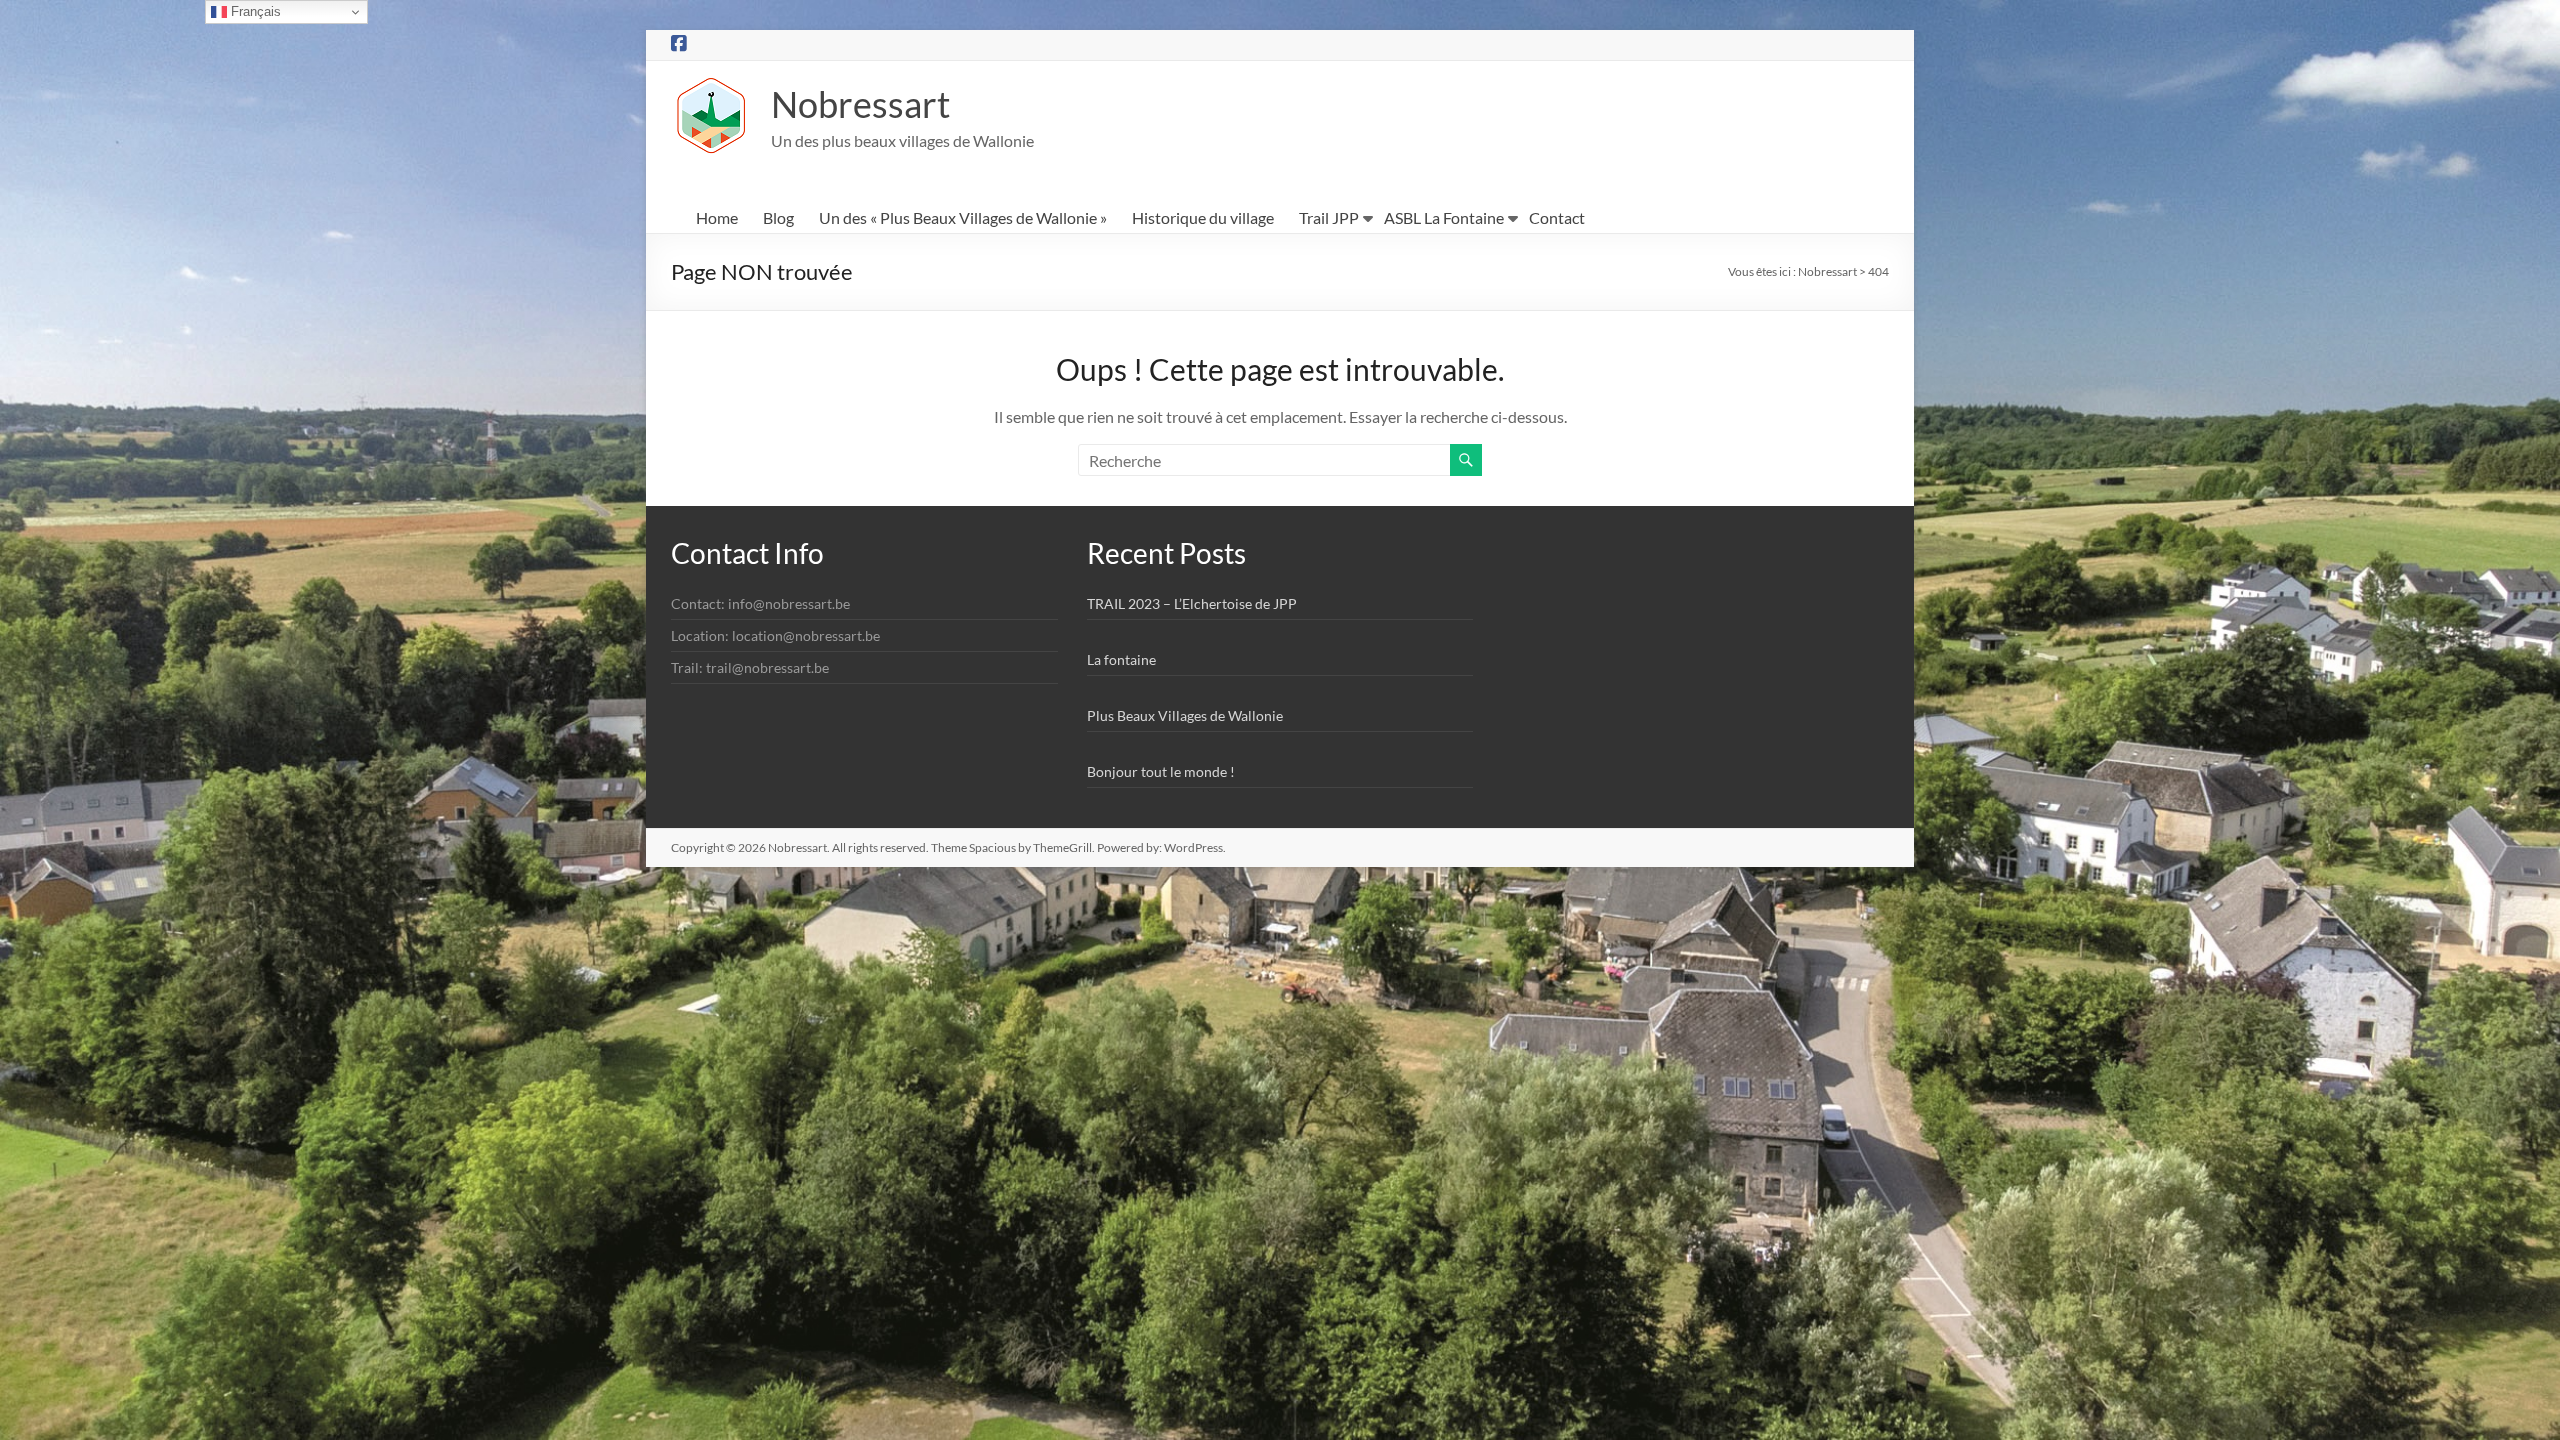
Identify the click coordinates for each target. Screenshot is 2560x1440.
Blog (778, 217)
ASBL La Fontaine (1444, 217)
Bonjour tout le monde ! (1161, 771)
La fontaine (1121, 659)
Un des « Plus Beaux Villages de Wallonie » (963, 217)
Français (254, 11)
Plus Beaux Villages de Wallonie (1185, 715)
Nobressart (860, 104)
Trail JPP (1329, 217)
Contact (1557, 217)
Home (717, 217)
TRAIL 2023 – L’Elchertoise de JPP (1192, 603)
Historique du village (1203, 217)
